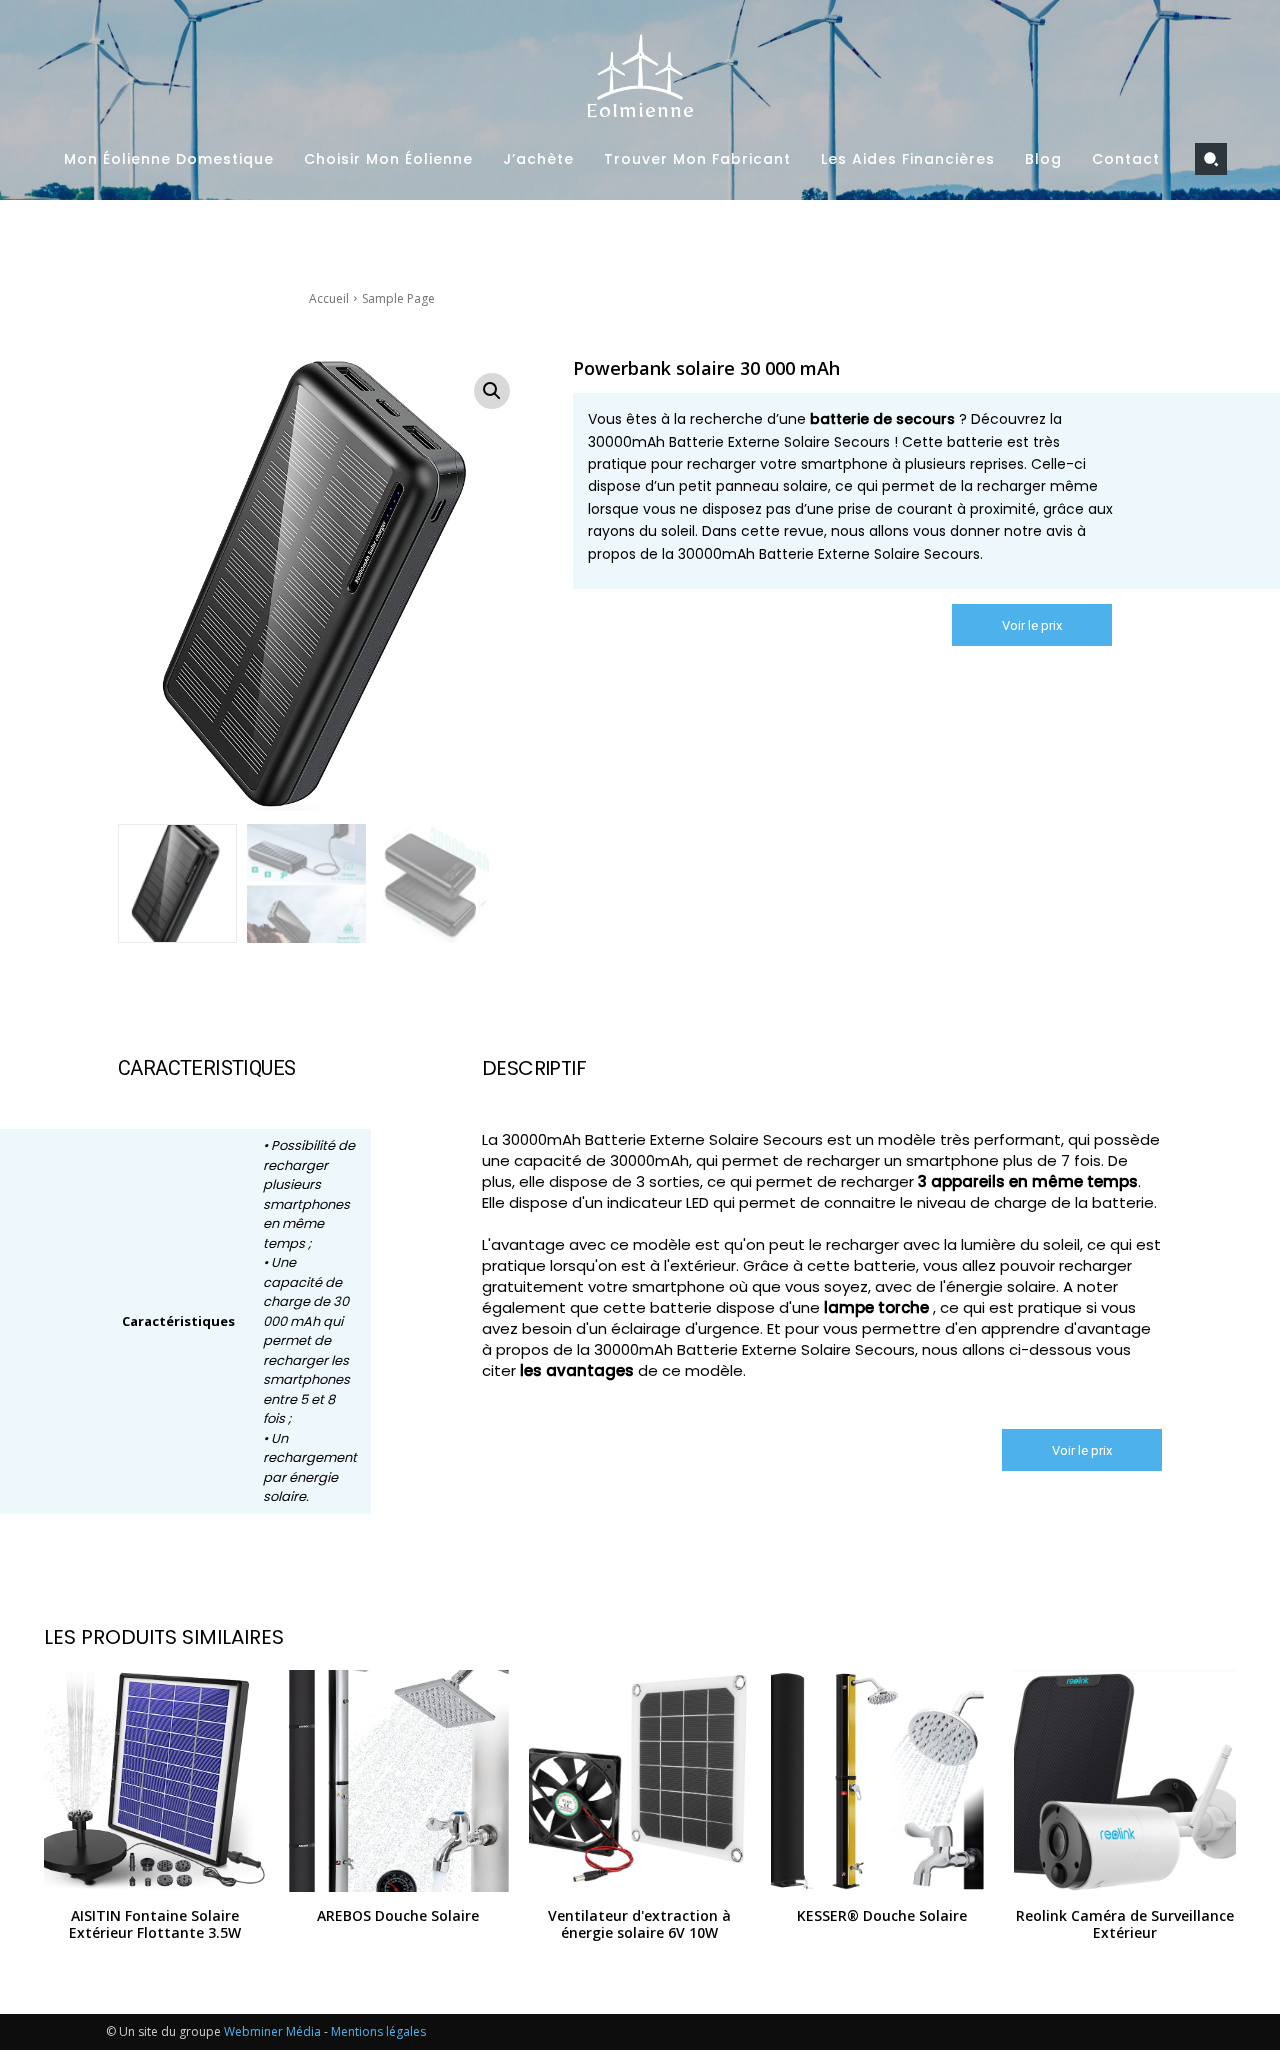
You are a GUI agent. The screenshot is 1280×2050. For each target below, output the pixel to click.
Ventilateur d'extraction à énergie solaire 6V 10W (639, 1924)
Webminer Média (272, 2031)
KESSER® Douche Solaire (882, 1915)
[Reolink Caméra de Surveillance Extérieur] (1125, 1781)
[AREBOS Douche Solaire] (397, 1781)
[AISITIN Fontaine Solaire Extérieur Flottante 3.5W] (155, 1781)
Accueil (329, 298)
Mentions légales (378, 2031)
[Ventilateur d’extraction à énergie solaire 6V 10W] (640, 1781)
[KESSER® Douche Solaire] (882, 1781)
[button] (1211, 159)
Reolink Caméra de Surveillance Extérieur (1125, 1924)
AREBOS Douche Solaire (398, 1915)
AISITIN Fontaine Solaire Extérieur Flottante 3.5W (155, 1924)
